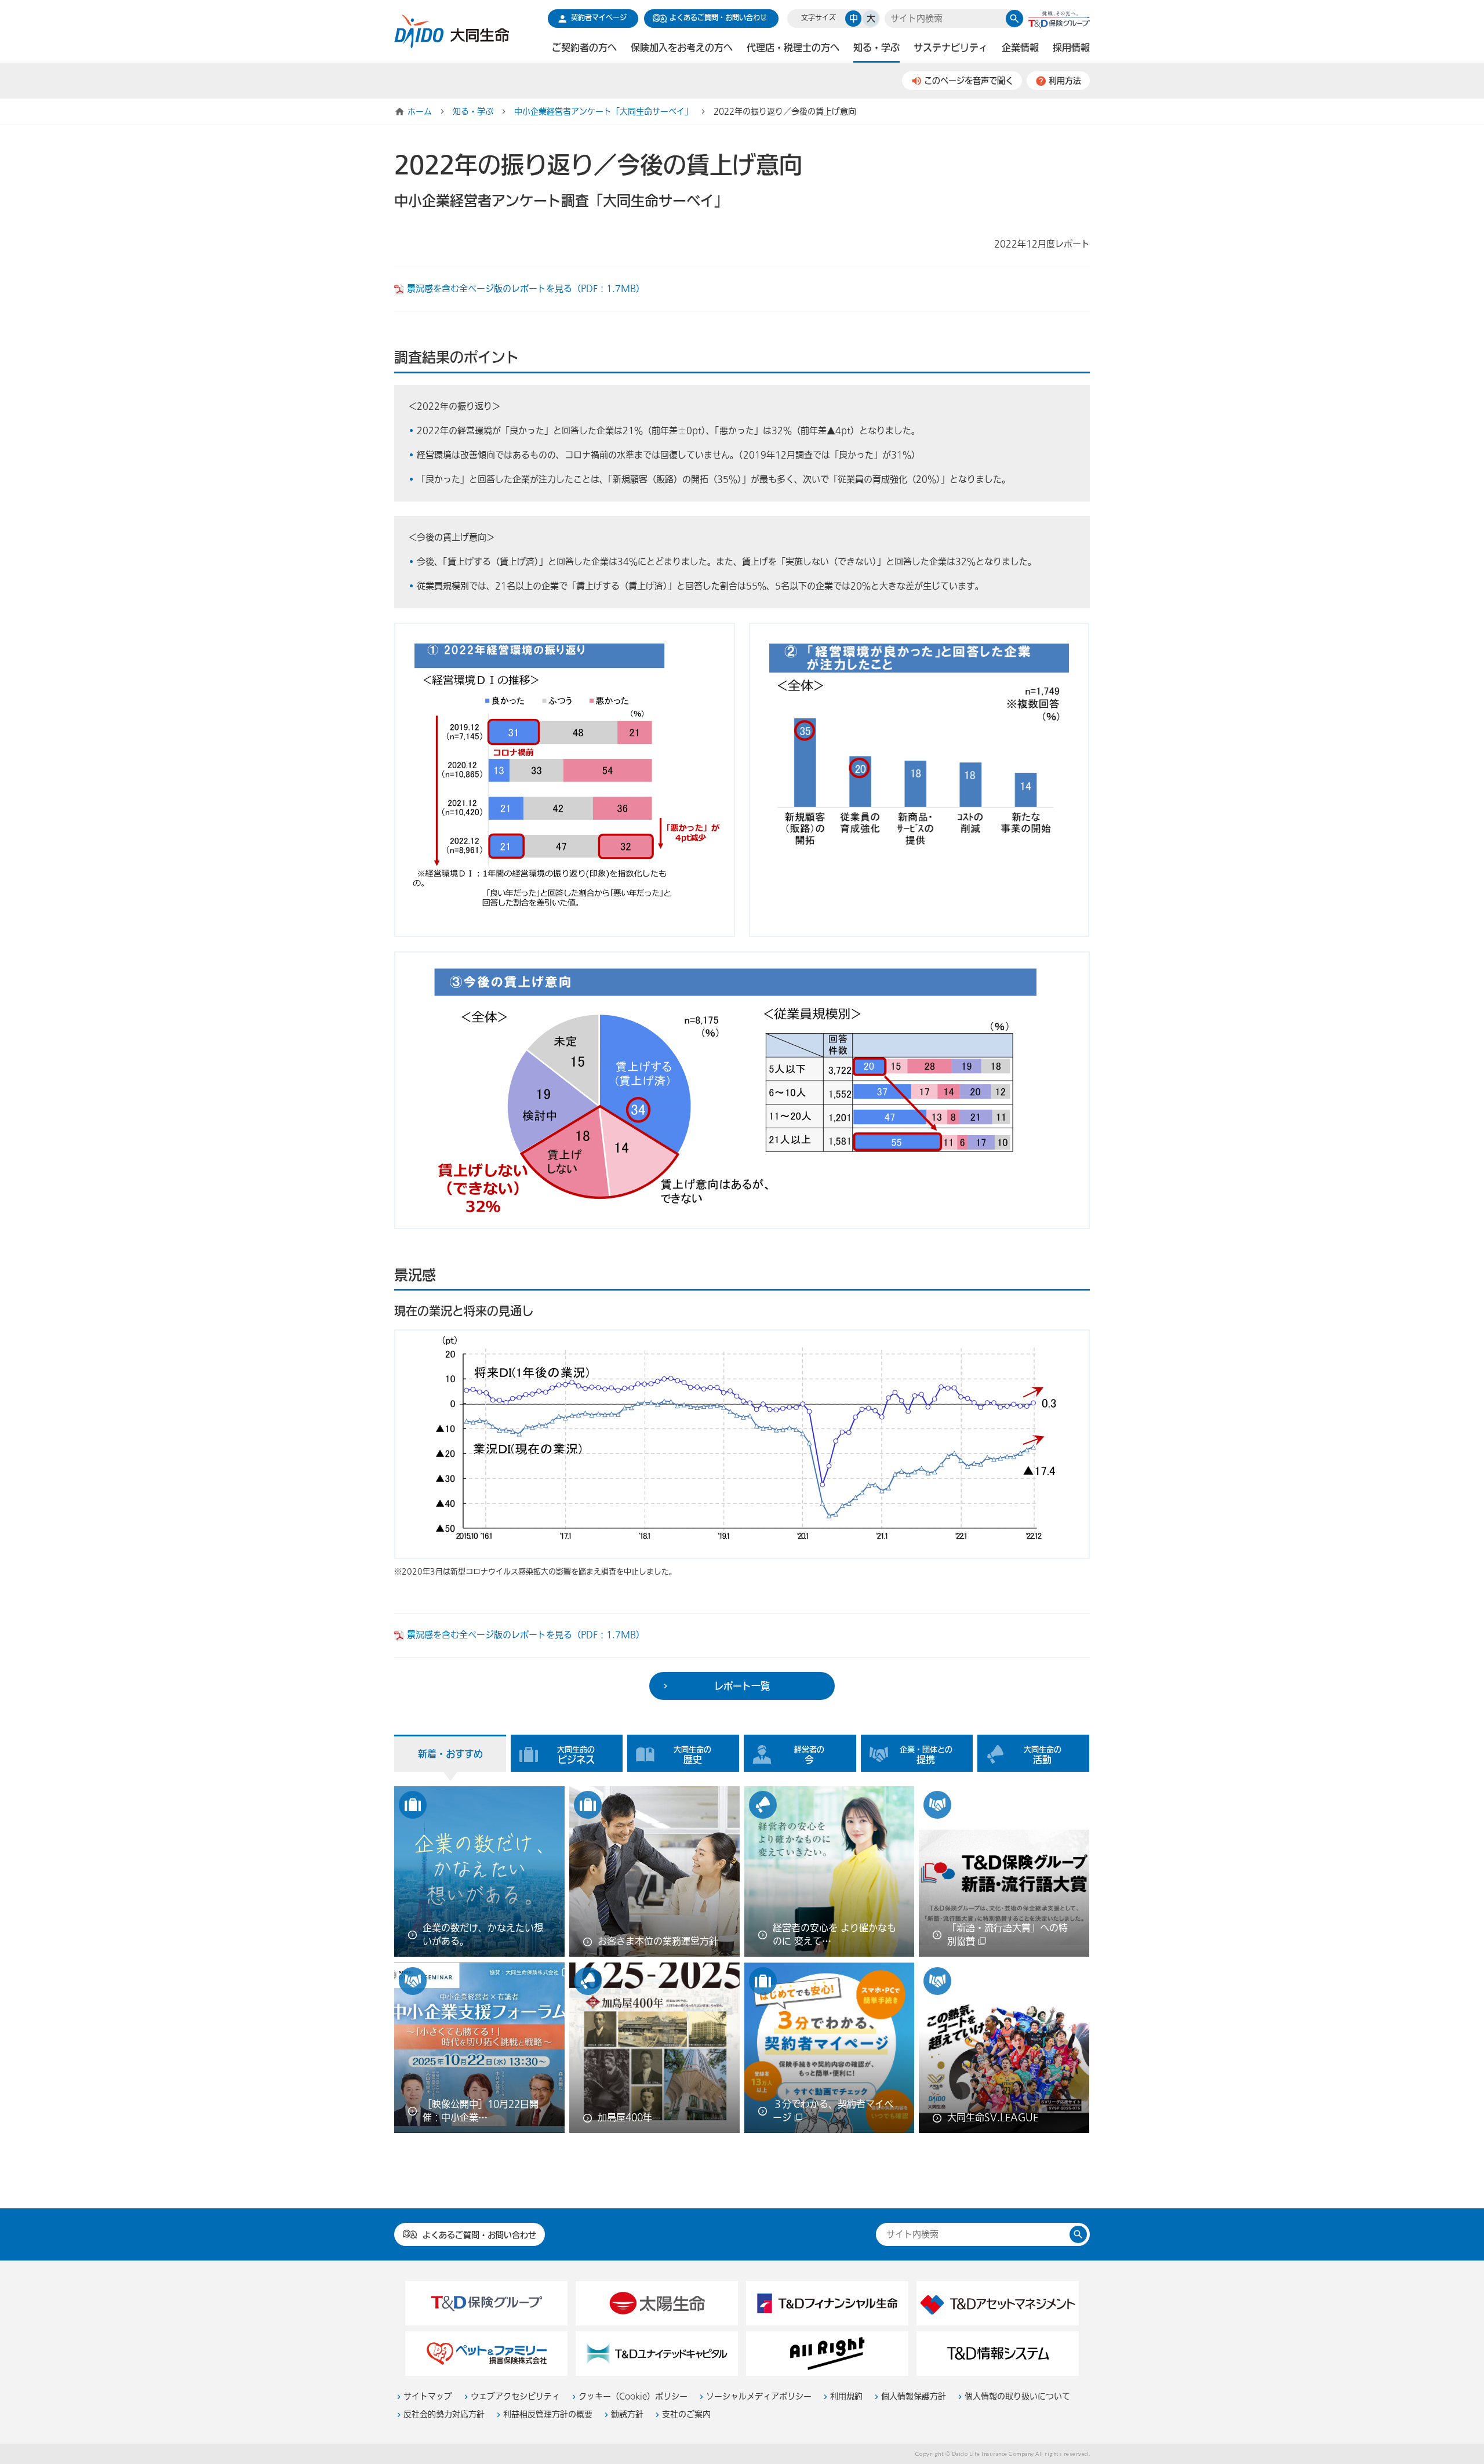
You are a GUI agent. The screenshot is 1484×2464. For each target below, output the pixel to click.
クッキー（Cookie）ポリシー (633, 2396)
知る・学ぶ (473, 112)
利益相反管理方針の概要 (548, 2414)
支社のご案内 (686, 2414)
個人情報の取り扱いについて (1017, 2396)
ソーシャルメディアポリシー (759, 2396)
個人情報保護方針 (914, 2396)
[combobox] (945, 19)
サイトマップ (428, 2396)
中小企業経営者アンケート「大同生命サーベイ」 (603, 112)
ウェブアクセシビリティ (515, 2396)
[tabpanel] (742, 1963)
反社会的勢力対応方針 (444, 2414)
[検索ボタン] (1014, 19)
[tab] (450, 1753)
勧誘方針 (627, 2414)
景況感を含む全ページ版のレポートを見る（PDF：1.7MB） (526, 289)
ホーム (420, 112)
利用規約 (846, 2396)
